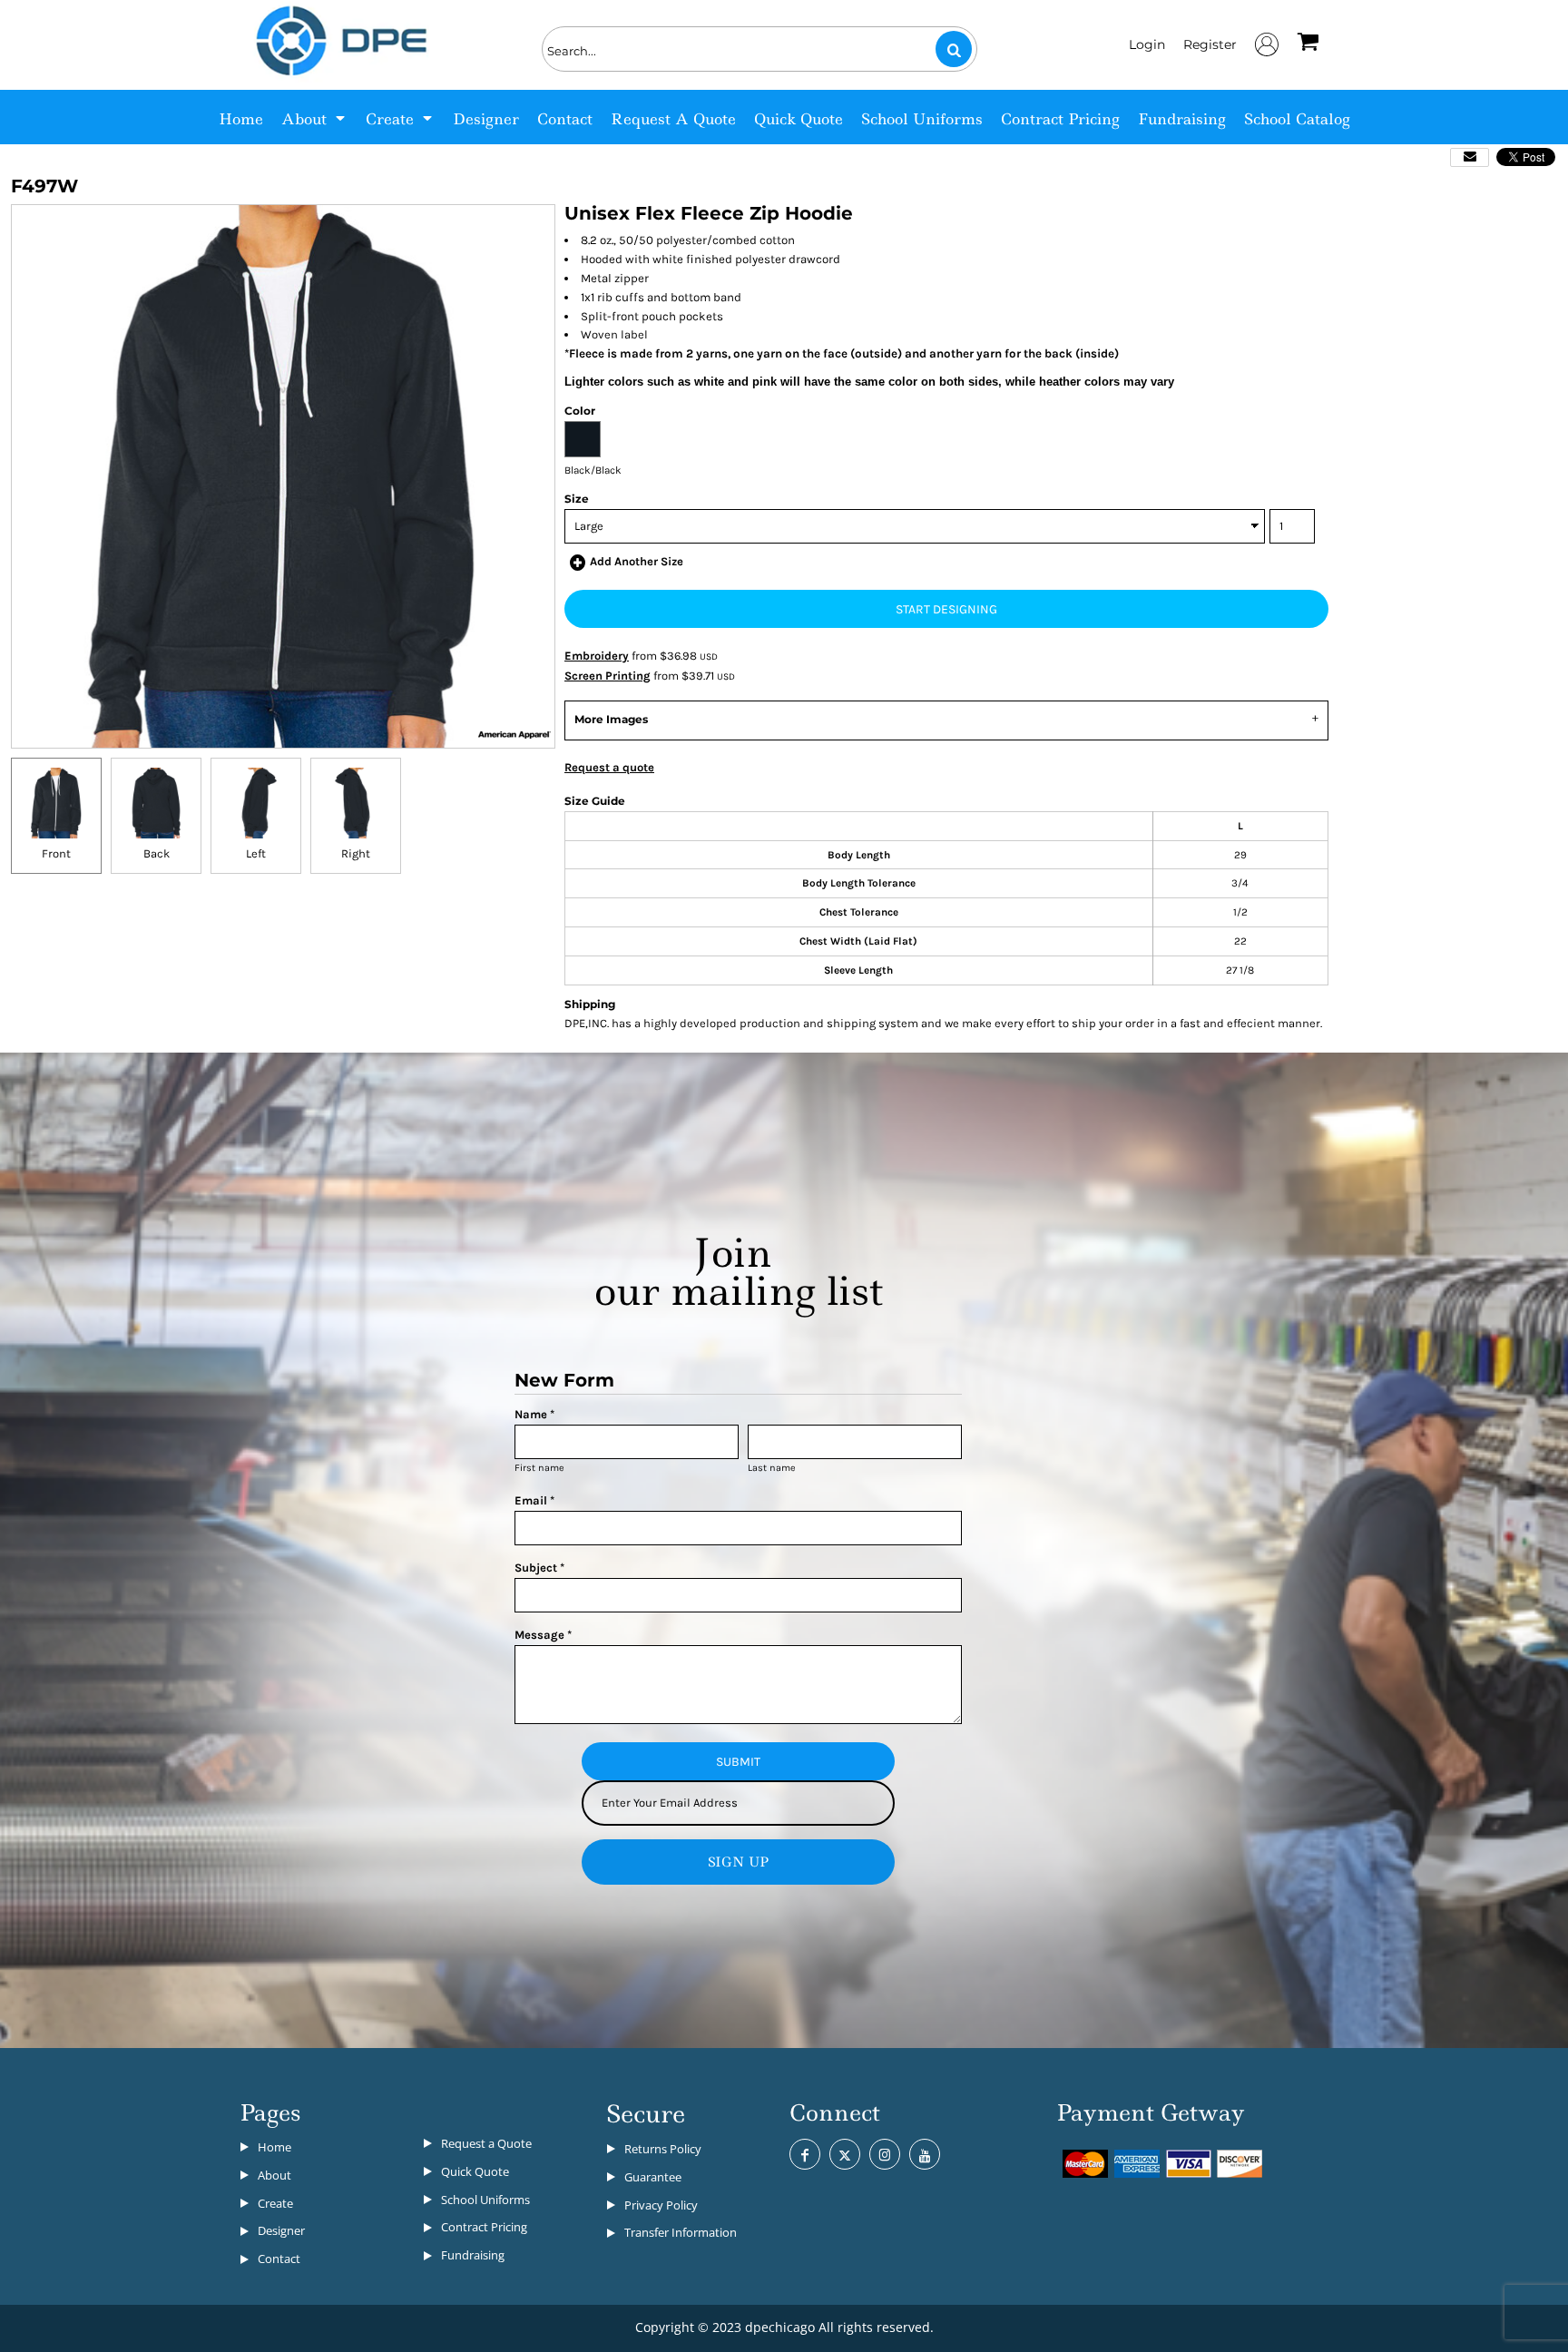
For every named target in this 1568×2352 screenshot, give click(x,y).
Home (274, 2147)
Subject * (539, 1568)
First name (539, 1468)
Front (56, 853)
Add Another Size (637, 561)
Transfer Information (681, 2232)
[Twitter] (845, 2154)
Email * (534, 1500)
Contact (279, 2259)
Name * (534, 1414)
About (274, 2175)
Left (256, 853)
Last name (772, 1468)
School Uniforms (485, 2200)
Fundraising (473, 2255)
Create (275, 2203)
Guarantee (653, 2177)
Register (1210, 44)
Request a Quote (486, 2143)
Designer (281, 2230)
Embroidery (597, 656)
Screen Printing (608, 676)
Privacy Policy (661, 2205)
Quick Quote (475, 2171)
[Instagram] (885, 2154)
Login (1147, 44)
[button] (314, 117)
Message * (543, 1635)
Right (356, 853)
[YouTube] (925, 2154)
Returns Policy (663, 2149)
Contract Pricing (484, 2227)
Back (157, 853)
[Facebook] (805, 2154)
